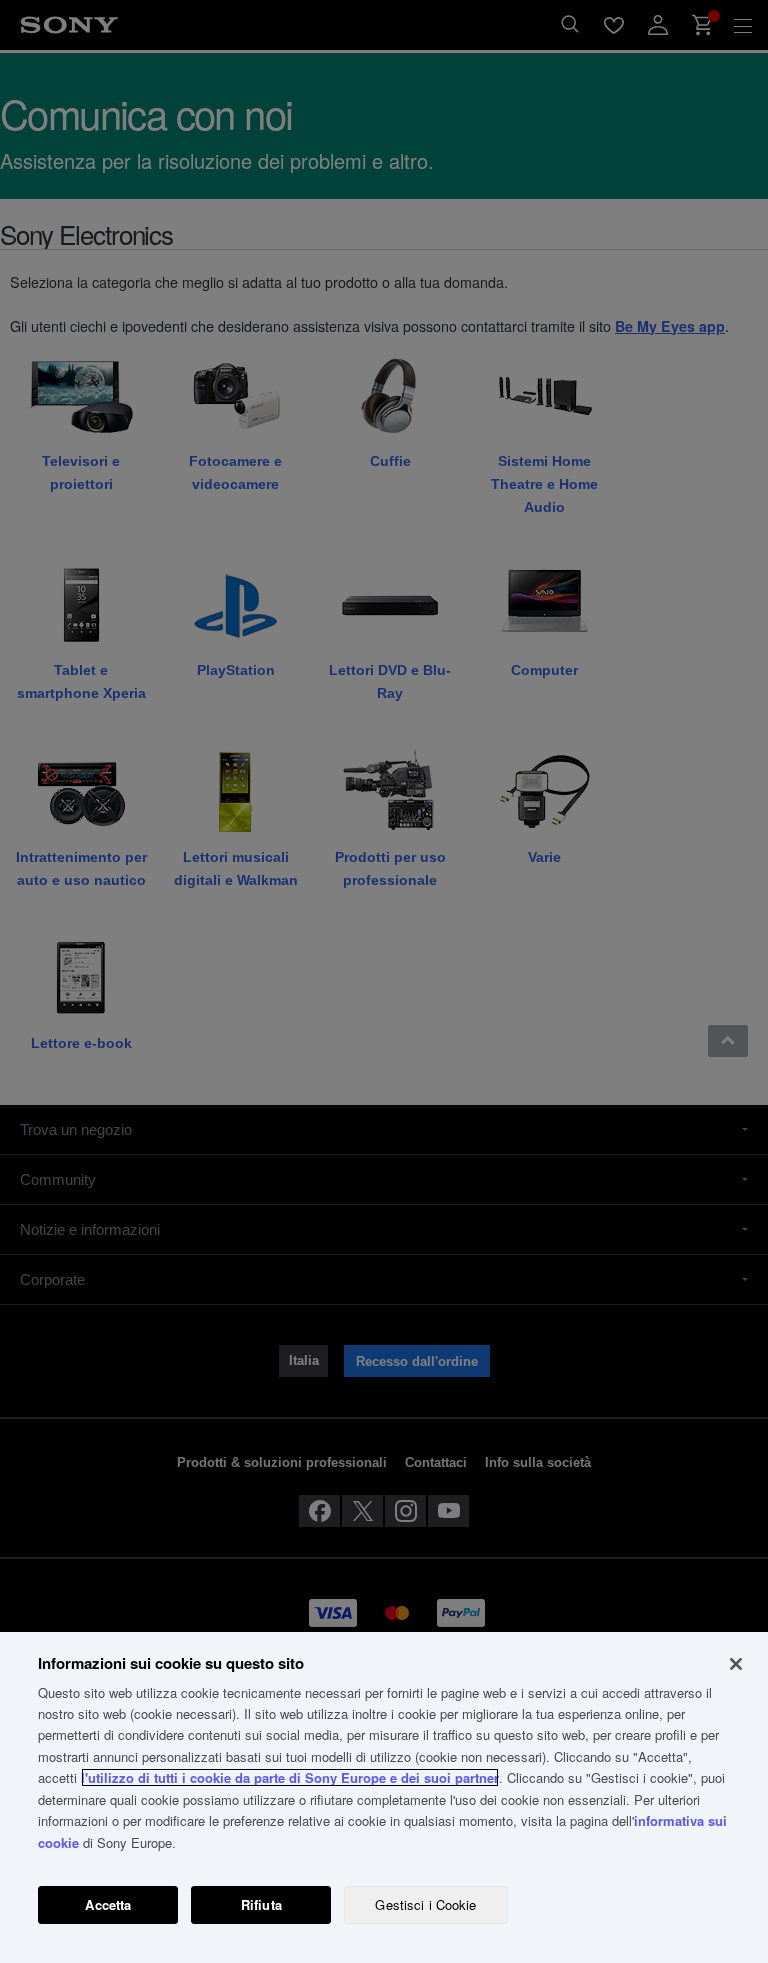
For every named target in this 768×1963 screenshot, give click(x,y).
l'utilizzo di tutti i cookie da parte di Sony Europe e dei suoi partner (290, 1777)
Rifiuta (261, 1904)
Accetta (108, 1904)
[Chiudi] (736, 1664)
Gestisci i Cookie (425, 1904)
